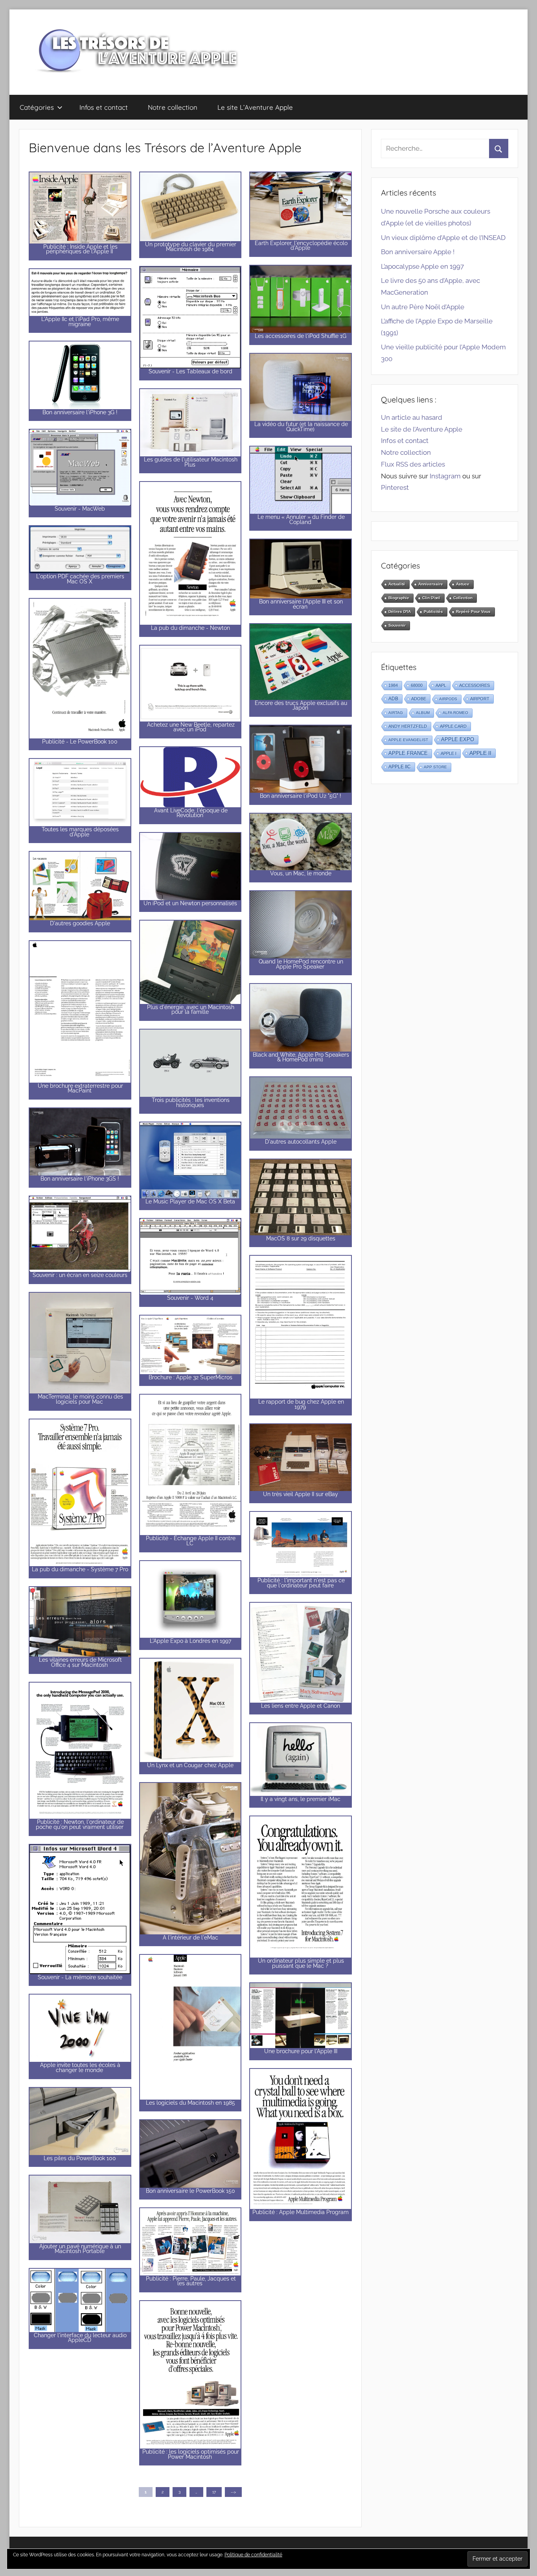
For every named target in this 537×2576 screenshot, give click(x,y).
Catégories (37, 107)
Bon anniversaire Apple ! (418, 252)
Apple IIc (400, 767)
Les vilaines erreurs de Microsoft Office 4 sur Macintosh (80, 1662)
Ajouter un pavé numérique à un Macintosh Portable (80, 2249)
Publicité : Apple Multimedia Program (301, 2212)
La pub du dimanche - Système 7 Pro (80, 1569)
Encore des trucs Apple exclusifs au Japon (301, 706)
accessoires (474, 685)
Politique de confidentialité (253, 2555)
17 (214, 2492)
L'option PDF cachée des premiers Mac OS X (80, 579)
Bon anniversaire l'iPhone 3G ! (80, 412)
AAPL (441, 685)
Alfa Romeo (455, 713)
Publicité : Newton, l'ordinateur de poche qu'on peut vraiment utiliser (80, 1824)
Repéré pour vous (473, 612)
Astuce (463, 584)
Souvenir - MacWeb (80, 509)
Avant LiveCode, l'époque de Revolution (191, 813)
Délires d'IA (400, 612)
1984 (393, 685)
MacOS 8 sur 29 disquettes (301, 1238)
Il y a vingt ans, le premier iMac (301, 1799)
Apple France (408, 753)
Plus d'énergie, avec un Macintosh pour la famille (191, 1010)
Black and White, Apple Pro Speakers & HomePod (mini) (301, 1057)
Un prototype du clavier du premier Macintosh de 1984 (191, 247)
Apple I (449, 753)
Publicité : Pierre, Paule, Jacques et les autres (191, 2281)
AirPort (480, 699)
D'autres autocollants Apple (301, 1142)
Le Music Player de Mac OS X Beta (190, 1201)
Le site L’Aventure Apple (255, 107)
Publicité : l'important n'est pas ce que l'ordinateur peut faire (301, 1583)
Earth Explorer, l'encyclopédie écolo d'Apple (301, 246)
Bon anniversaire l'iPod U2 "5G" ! (301, 796)
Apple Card (453, 726)
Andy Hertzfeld (408, 726)
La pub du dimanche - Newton (190, 628)
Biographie (399, 598)
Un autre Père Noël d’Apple (423, 307)
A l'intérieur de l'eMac (190, 1938)
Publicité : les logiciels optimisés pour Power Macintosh (191, 2454)
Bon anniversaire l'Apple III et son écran (301, 604)
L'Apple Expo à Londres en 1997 (190, 1641)
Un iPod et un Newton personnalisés (190, 903)
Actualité (397, 584)
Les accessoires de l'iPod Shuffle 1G (301, 336)
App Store (435, 767)
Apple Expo (458, 740)
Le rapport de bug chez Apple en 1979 (301, 1404)
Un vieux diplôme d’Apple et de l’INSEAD (443, 238)
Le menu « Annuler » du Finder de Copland (301, 519)
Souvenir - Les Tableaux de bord (190, 371)
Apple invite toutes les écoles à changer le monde (80, 2068)
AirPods (448, 699)
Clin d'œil (431, 598)
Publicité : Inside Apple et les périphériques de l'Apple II (80, 249)
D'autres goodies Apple (80, 923)
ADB (393, 699)
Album (423, 713)
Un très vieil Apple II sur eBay (301, 1494)
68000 (417, 685)
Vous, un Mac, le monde (301, 873)
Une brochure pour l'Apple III (301, 2051)
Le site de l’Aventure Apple (422, 429)
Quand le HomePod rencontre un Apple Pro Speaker (301, 964)
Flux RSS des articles (413, 464)
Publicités (433, 612)
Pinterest (395, 487)
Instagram (445, 476)
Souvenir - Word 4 (190, 1298)
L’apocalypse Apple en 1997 (422, 266)
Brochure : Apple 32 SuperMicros (190, 1377)
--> (233, 2492)
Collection (463, 598)
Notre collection (173, 107)
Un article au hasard (412, 417)
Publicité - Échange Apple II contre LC (191, 1541)
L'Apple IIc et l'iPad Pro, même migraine (80, 322)
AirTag (396, 713)
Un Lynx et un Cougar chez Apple (190, 1765)
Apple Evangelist (408, 740)
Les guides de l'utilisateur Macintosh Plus (191, 462)
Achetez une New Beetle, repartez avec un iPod (191, 727)
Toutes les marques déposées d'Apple (80, 832)
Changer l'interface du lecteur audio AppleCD (80, 2338)
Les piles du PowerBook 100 (80, 2158)
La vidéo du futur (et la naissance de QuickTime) (301, 427)
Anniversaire (431, 584)
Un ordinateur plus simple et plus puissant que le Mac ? (301, 1963)
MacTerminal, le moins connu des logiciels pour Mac (80, 1399)
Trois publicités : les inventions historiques (191, 1103)
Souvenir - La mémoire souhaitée (80, 1977)
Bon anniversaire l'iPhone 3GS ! (80, 1179)
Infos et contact (104, 107)
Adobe (419, 699)
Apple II (480, 753)
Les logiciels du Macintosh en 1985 (190, 2103)
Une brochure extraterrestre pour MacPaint (80, 1088)
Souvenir (397, 625)
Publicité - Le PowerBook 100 (80, 742)
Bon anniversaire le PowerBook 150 (190, 2191)
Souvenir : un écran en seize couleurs (80, 1275)
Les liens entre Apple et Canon (301, 1706)
